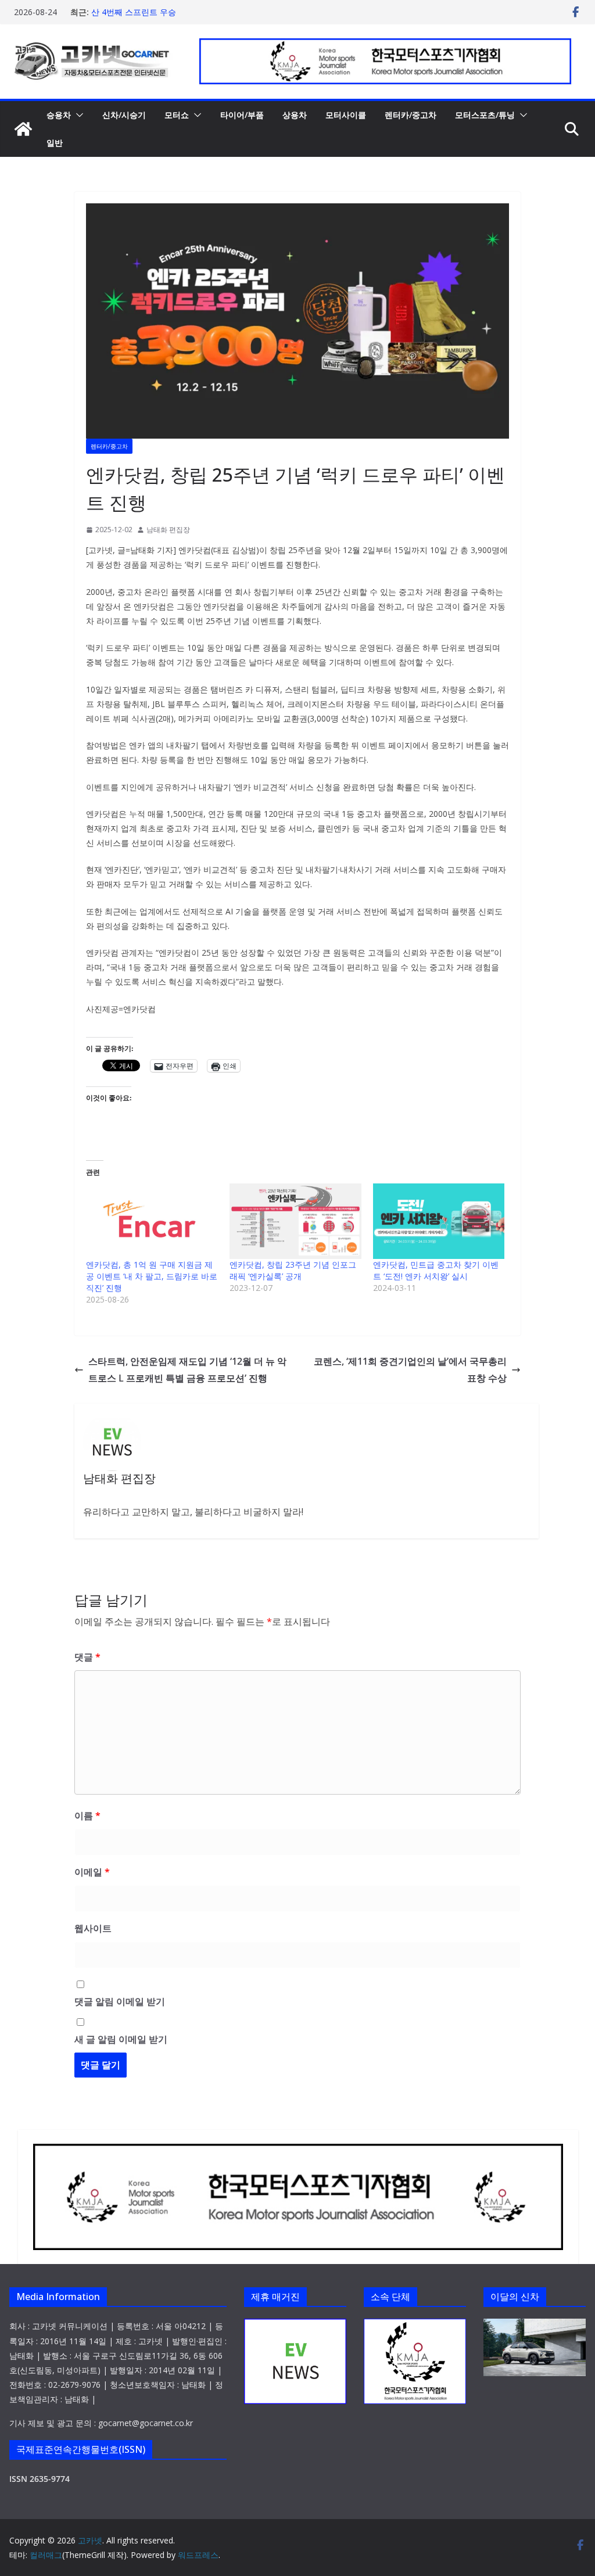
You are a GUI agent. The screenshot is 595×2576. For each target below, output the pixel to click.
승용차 (59, 115)
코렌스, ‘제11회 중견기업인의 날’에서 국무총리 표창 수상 (410, 1370)
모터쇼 (177, 115)
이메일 (92, 1872)
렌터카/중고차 (411, 115)
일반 (55, 143)
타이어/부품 (242, 115)
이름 (87, 1816)
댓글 (87, 1657)
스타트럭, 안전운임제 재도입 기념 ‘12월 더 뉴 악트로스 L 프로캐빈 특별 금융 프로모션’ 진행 (187, 1370)
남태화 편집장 (168, 530)
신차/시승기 (124, 115)
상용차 (295, 115)
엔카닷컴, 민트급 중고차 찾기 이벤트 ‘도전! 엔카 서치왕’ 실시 (436, 1270)
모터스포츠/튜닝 (485, 115)
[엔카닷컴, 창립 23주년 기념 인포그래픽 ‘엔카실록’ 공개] (295, 1221)
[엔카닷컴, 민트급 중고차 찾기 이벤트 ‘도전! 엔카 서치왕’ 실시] (439, 1221)
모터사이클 (346, 115)
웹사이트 (93, 1928)
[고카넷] (23, 129)
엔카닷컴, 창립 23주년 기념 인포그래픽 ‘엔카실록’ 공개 (293, 1270)
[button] (77, 115)
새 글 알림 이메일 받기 (121, 2039)
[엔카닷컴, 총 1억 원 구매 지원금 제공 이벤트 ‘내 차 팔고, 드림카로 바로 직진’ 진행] (152, 1221)
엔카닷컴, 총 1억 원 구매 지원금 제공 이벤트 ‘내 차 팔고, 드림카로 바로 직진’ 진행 (152, 1276)
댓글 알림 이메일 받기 (120, 2001)
